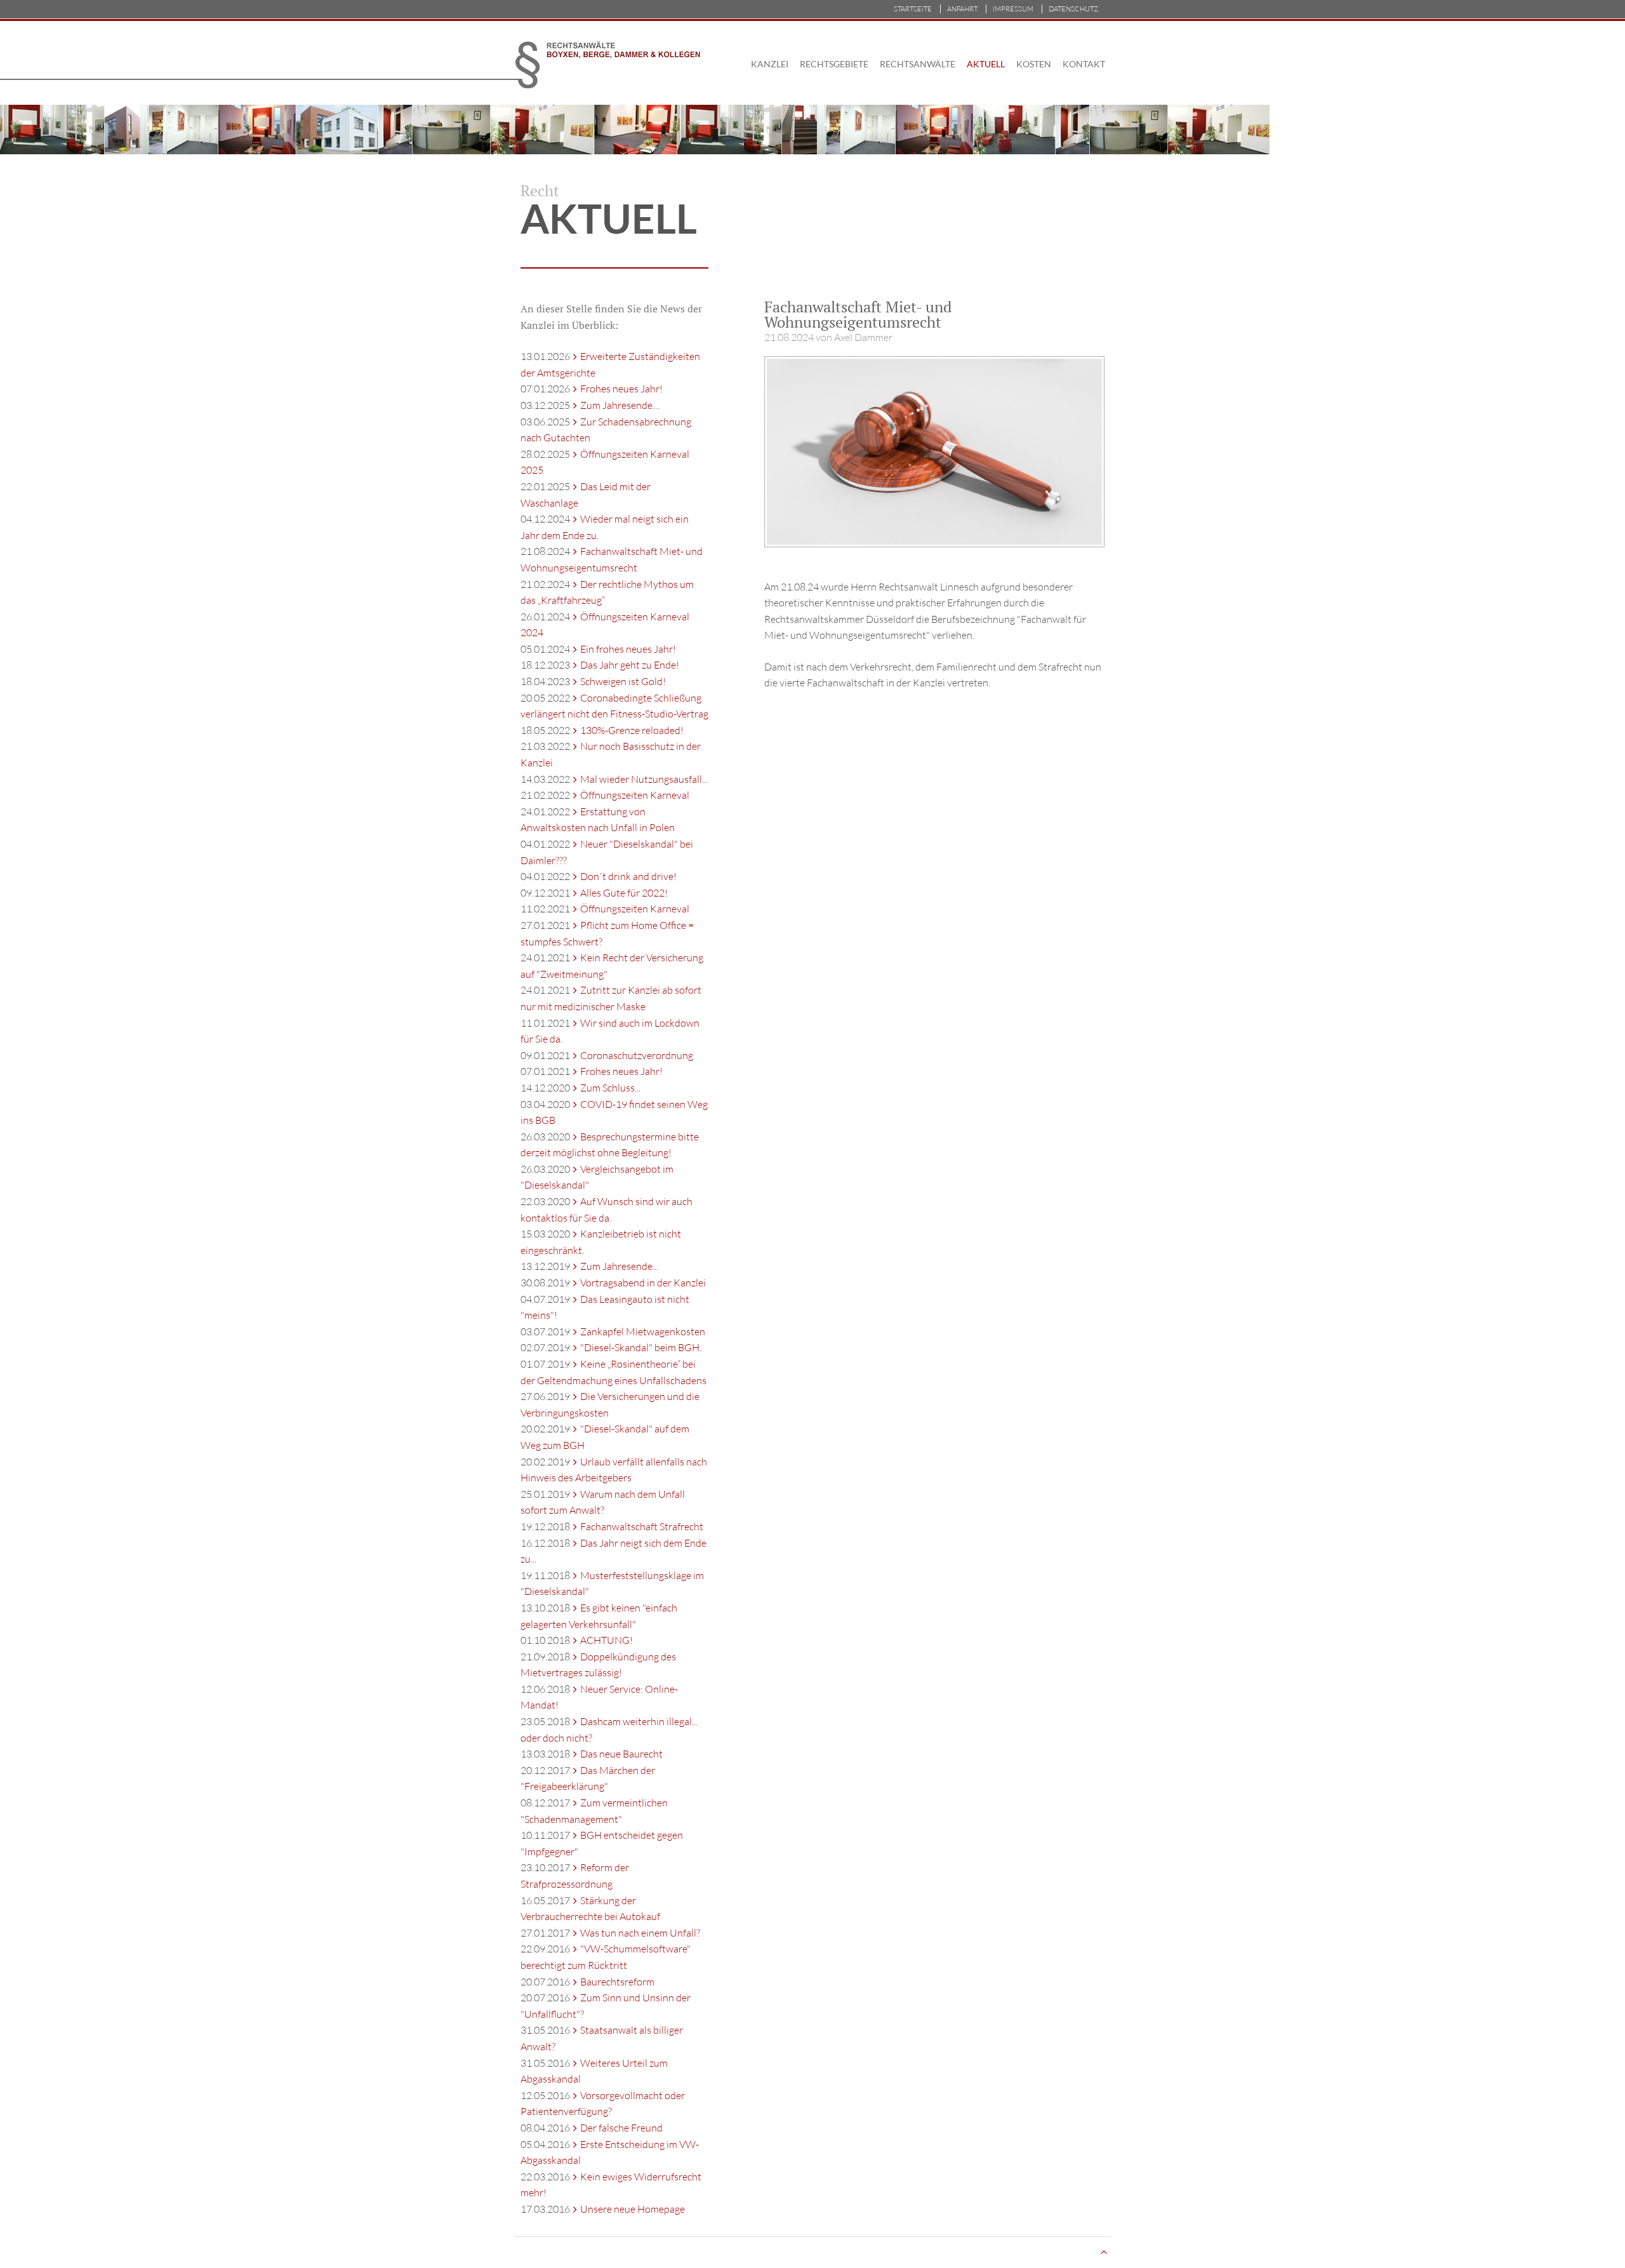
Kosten (1034, 64)
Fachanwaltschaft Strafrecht (642, 1526)
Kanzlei (770, 64)
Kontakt (1084, 64)
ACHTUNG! (607, 1640)
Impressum (1013, 9)
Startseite (913, 9)
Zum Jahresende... (619, 1266)
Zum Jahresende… (620, 405)
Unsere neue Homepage (633, 2209)
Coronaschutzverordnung (637, 1055)
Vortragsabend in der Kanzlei (643, 1283)
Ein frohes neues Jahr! (628, 649)
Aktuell (986, 64)
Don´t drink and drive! (628, 876)
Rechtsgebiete (834, 64)
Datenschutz (1073, 9)
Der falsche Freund (621, 2128)
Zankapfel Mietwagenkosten (643, 1331)
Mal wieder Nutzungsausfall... (644, 779)
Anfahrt (962, 9)
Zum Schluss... (610, 1088)
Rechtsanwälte (918, 64)
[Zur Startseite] (618, 63)
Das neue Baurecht (621, 1754)
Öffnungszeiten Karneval (635, 795)
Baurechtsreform (617, 1982)
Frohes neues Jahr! (621, 389)
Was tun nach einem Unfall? (640, 1933)
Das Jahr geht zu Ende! (630, 665)
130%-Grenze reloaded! (632, 730)
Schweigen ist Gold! (623, 681)
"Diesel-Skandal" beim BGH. (641, 1347)
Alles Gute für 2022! (624, 893)
